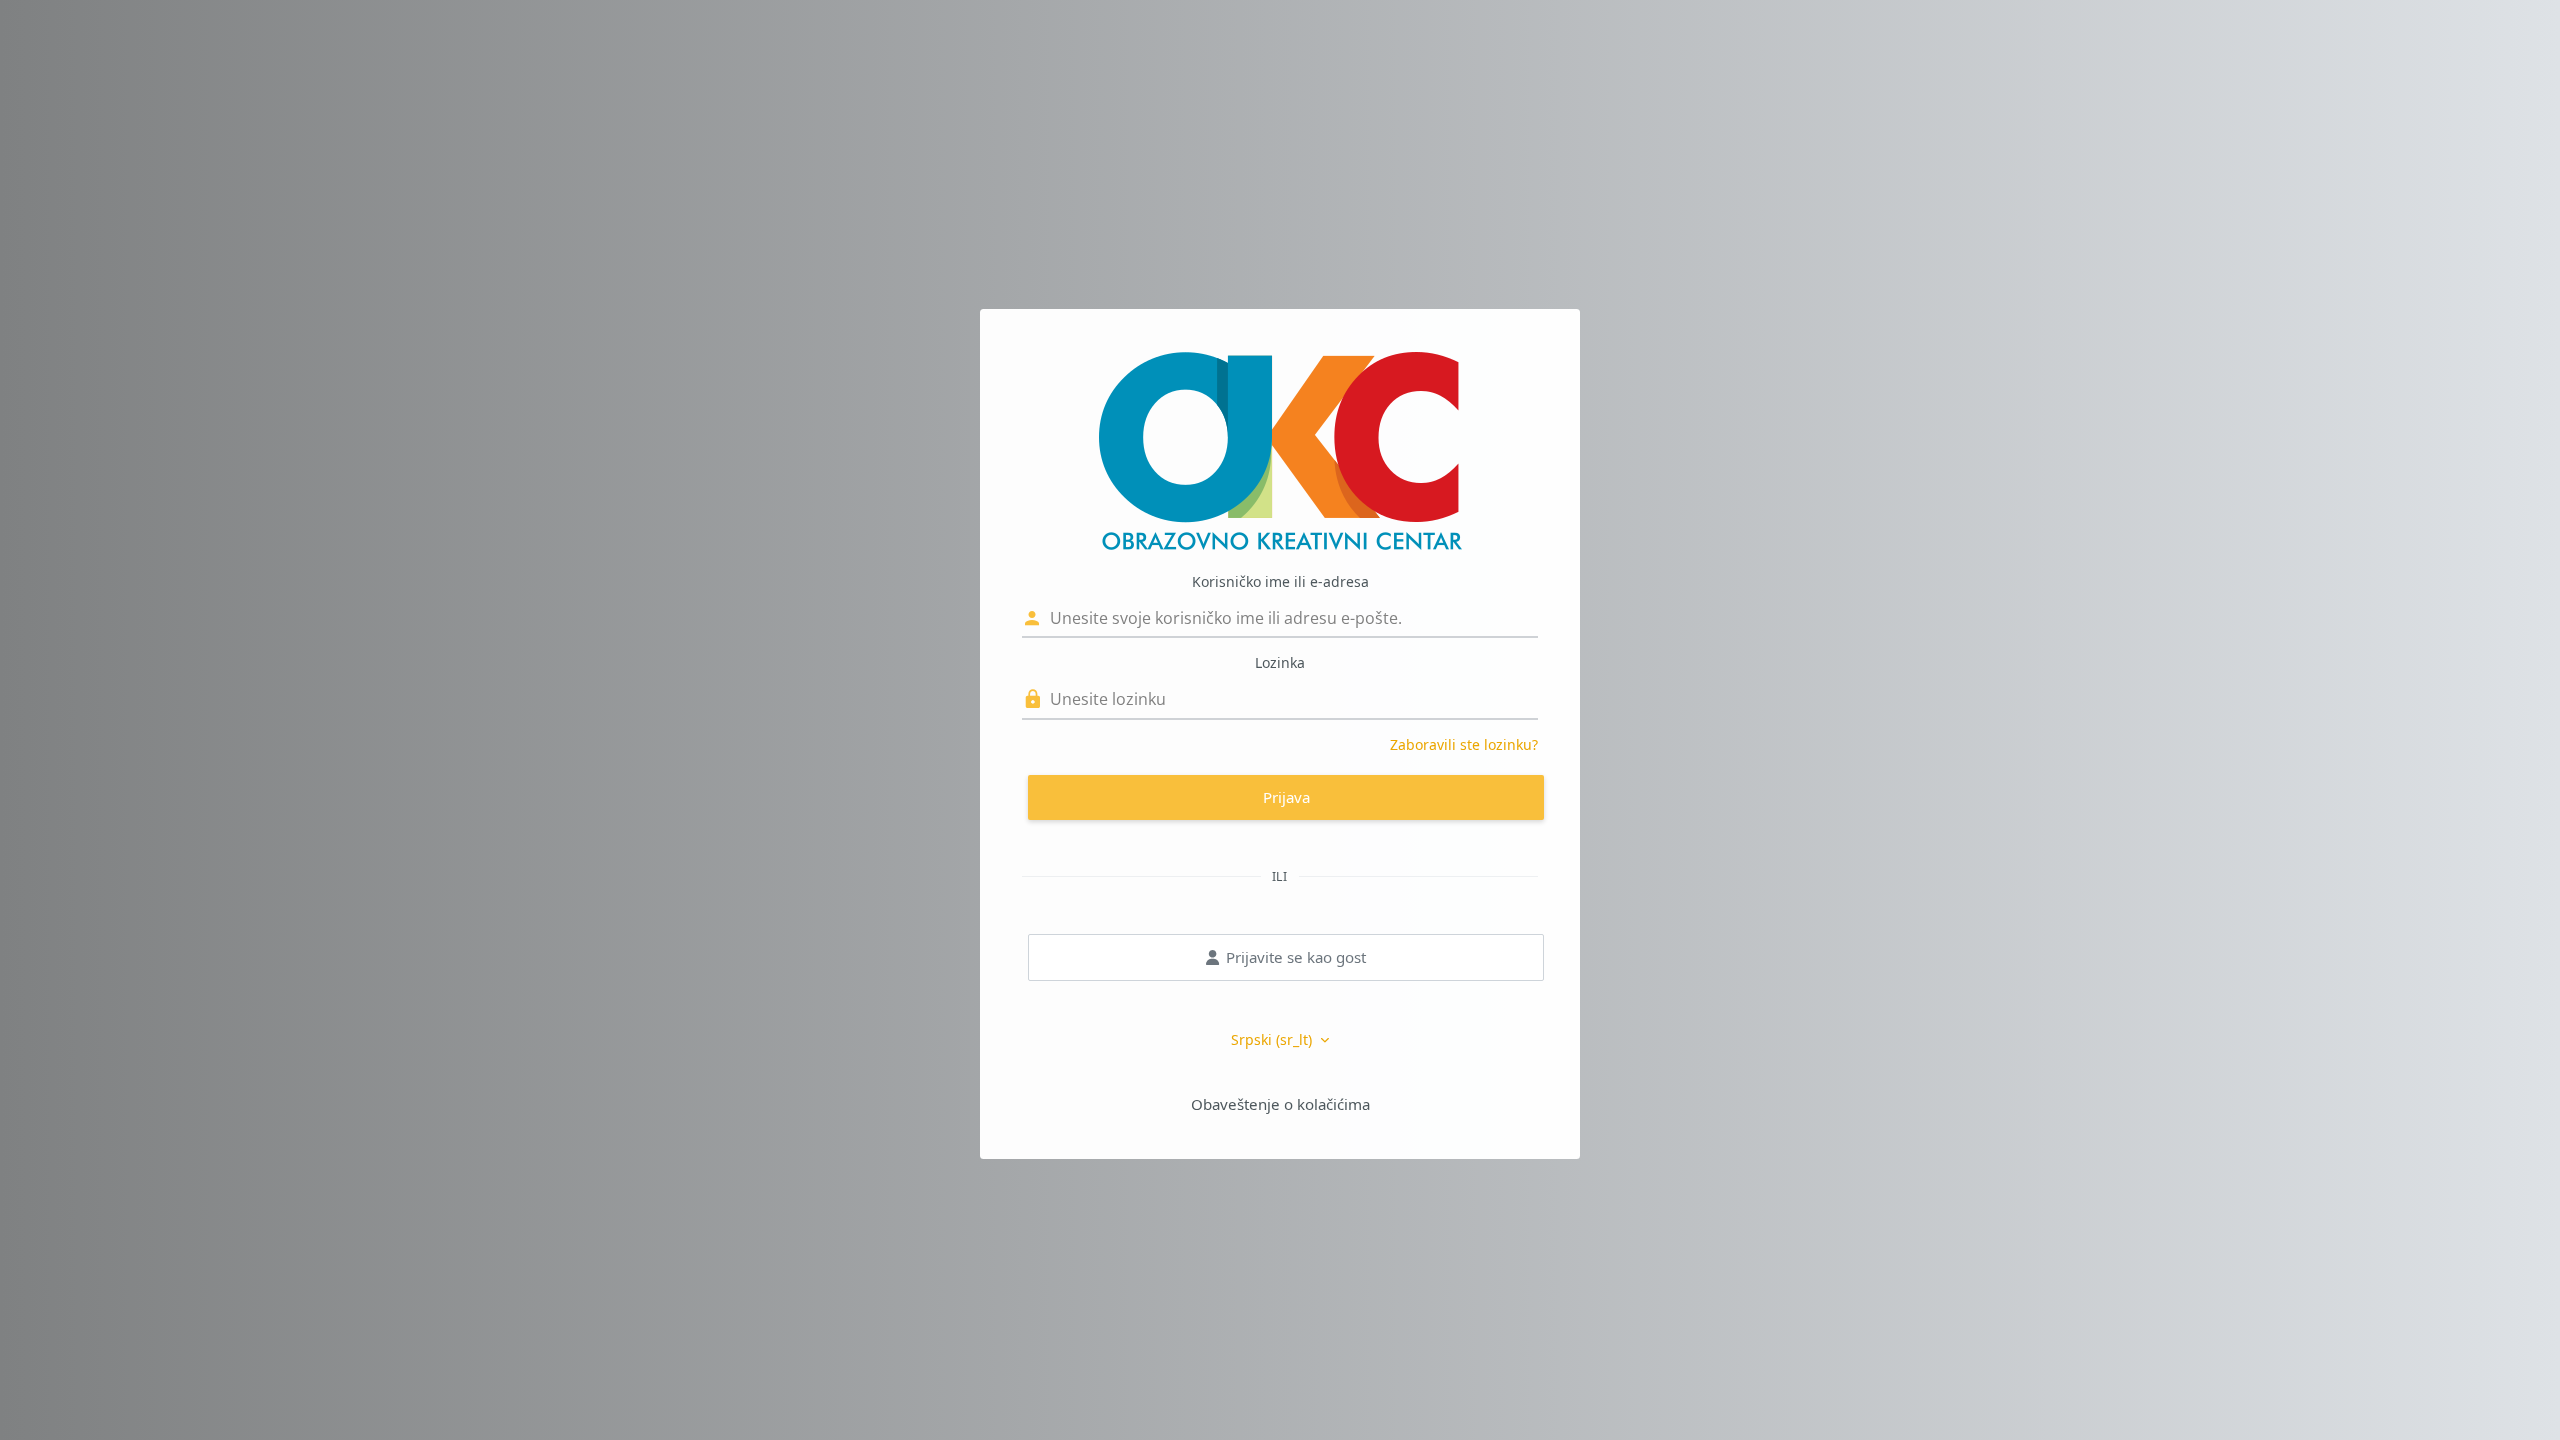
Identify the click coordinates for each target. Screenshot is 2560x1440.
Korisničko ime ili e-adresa (1280, 581)
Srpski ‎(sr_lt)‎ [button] (1273, 1039)
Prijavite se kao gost (1296, 957)
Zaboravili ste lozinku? (1464, 744)
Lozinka (1280, 662)
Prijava (1286, 797)
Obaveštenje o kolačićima (1280, 1104)
